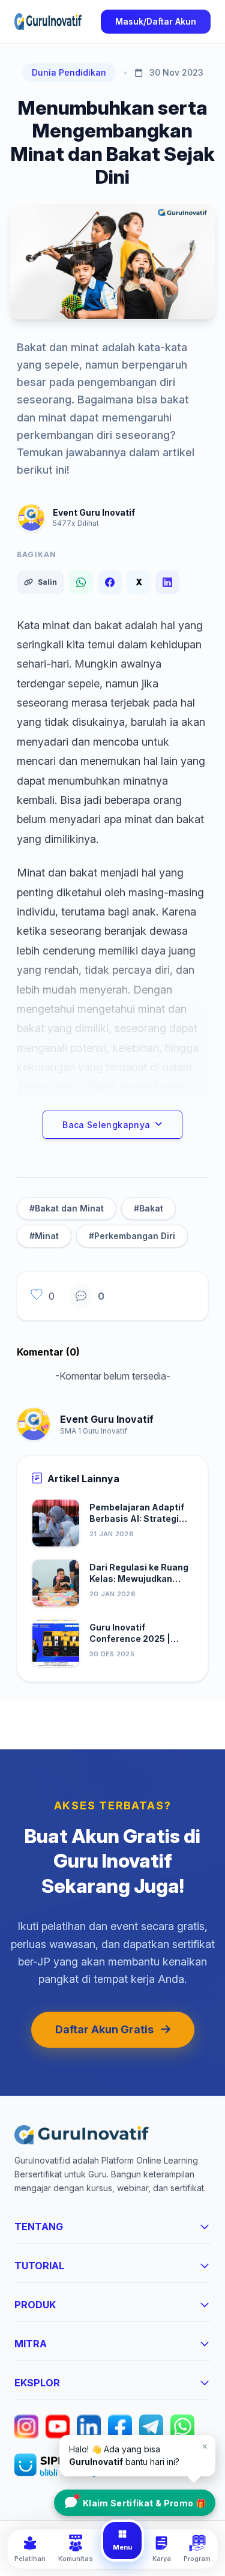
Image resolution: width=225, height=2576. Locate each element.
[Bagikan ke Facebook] (110, 582)
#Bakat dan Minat (67, 1208)
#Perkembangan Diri (132, 1236)
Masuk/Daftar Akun (156, 21)
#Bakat (148, 1208)
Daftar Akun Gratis (104, 2029)
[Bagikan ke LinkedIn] (167, 582)
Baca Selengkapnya (106, 1125)
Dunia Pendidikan (69, 72)
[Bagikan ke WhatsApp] (81, 582)
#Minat (44, 1236)
